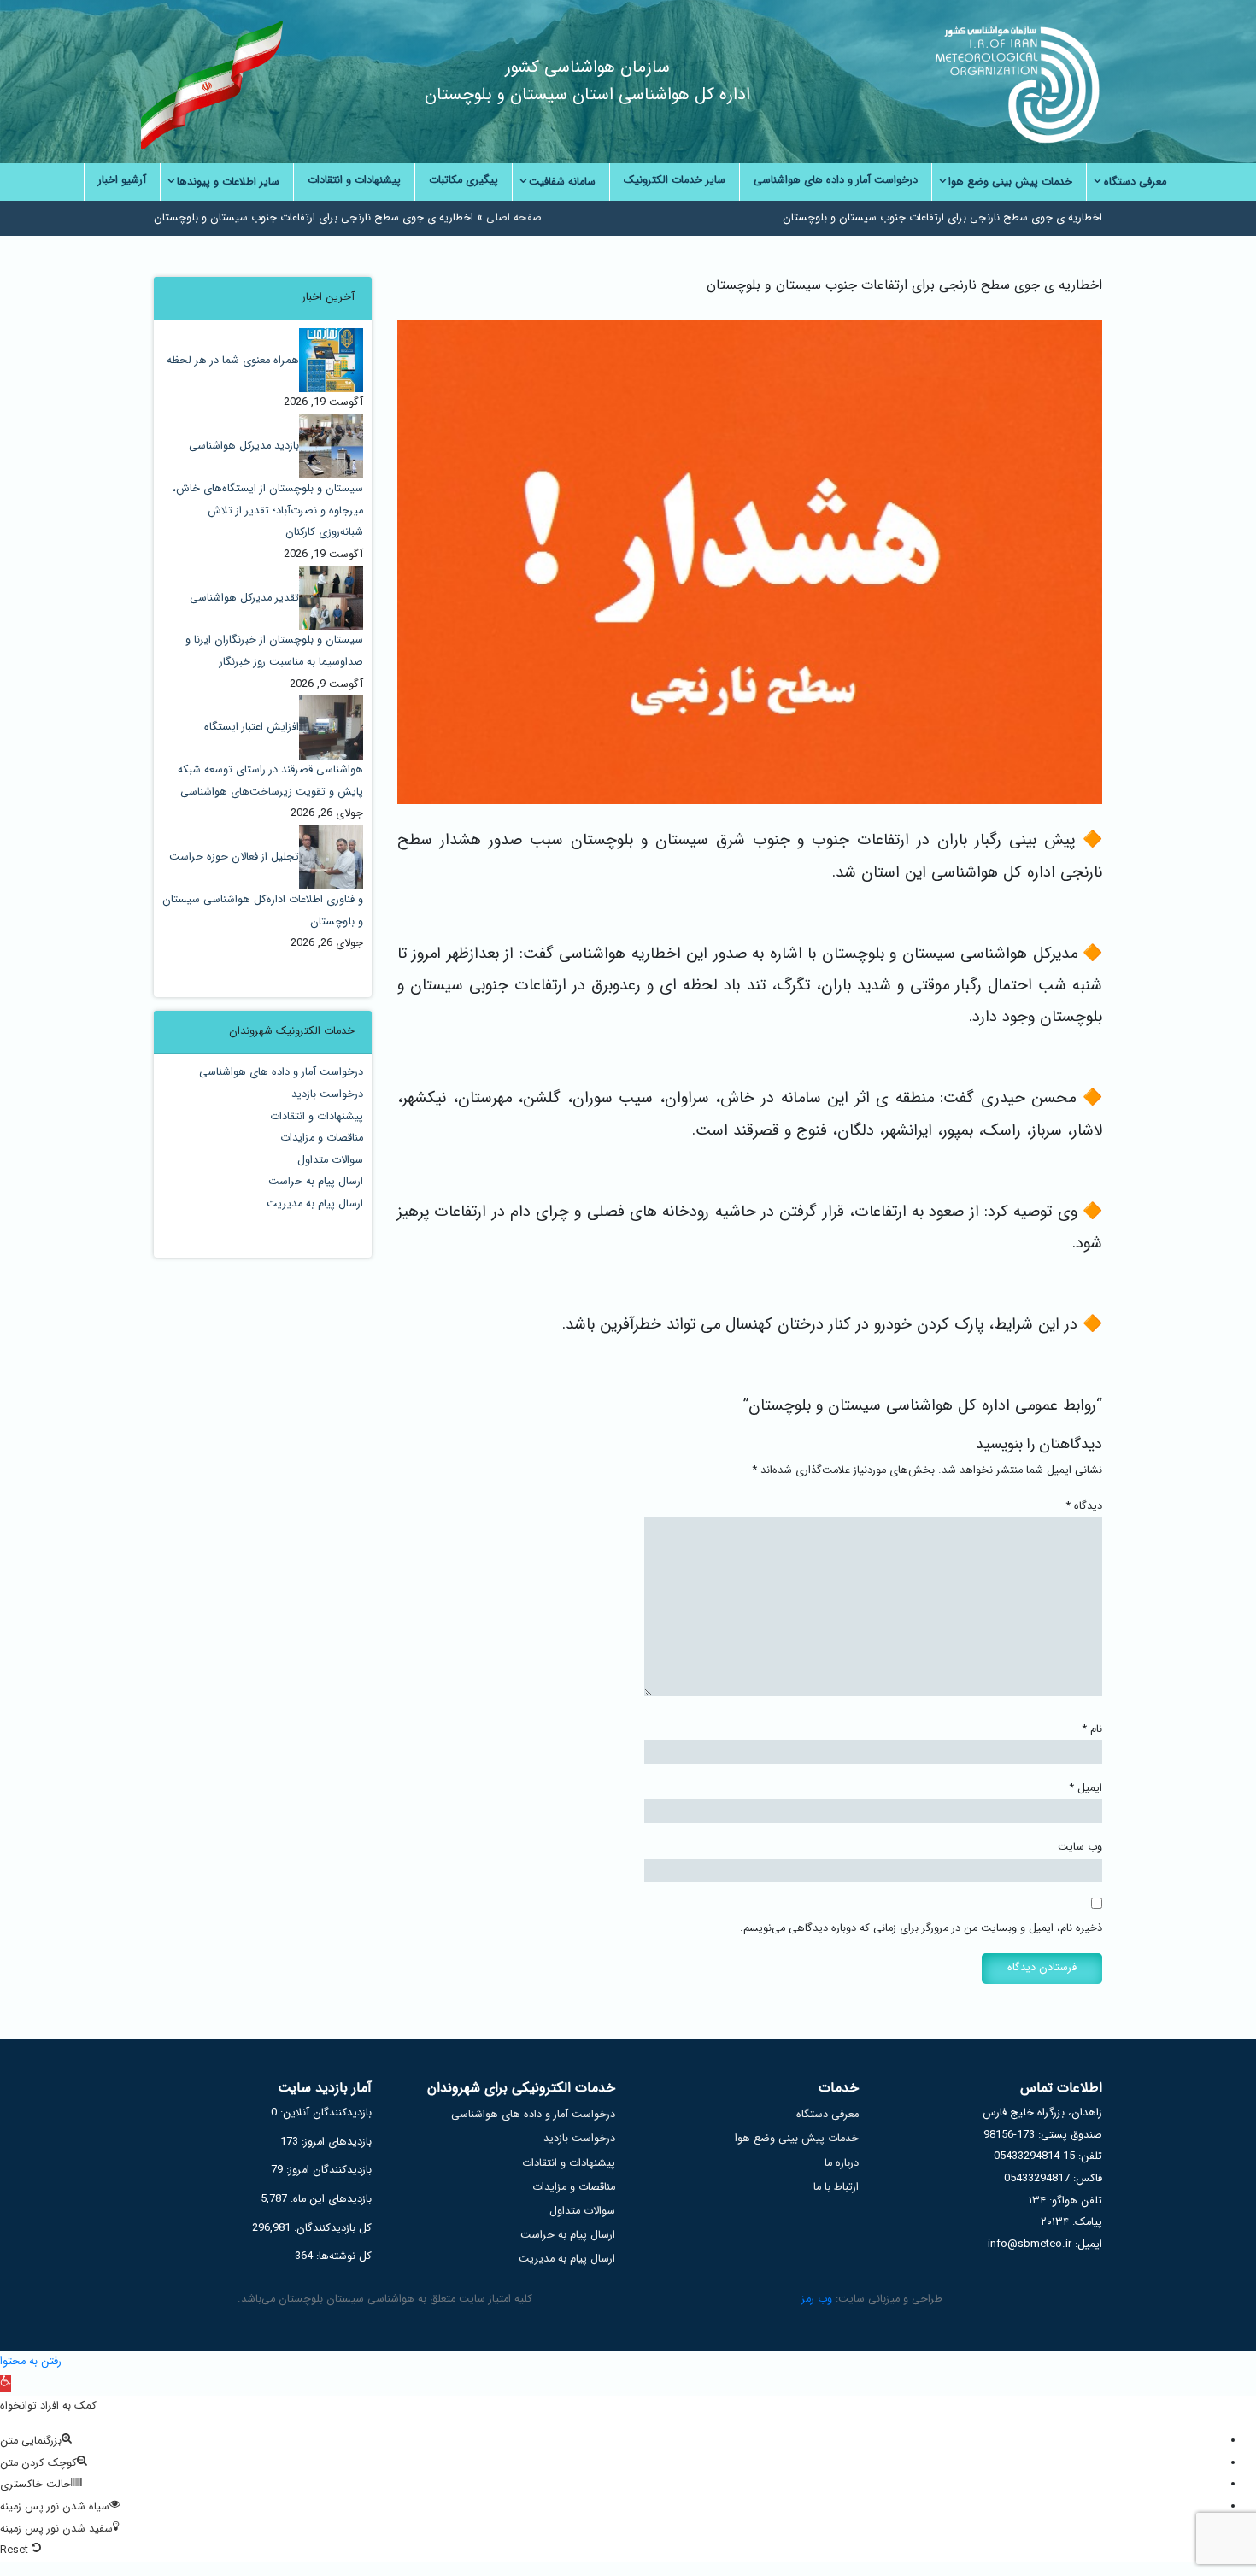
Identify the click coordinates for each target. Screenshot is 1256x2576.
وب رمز (817, 2299)
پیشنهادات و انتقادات (317, 1117)
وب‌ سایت (1080, 1847)
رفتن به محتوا (31, 2362)
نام (1092, 1729)
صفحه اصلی (514, 218)
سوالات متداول (330, 1160)
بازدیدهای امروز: (335, 2142)
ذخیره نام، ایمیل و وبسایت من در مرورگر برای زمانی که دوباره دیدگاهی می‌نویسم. (921, 1928)
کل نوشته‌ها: (342, 2256)
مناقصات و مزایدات (322, 1138)
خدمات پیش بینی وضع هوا (797, 2139)
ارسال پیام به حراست (316, 1182)
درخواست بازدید (327, 1094)
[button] (6, 2384)
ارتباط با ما (836, 2187)
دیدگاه (1084, 1506)
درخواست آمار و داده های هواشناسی (281, 1072)
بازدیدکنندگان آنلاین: (324, 2113)
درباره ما (842, 2163)
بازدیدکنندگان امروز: (327, 2170)
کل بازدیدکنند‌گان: (331, 2228)
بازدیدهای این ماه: (329, 2199)
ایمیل (1086, 1788)
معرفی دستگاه (828, 2115)
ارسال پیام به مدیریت (315, 1204)
